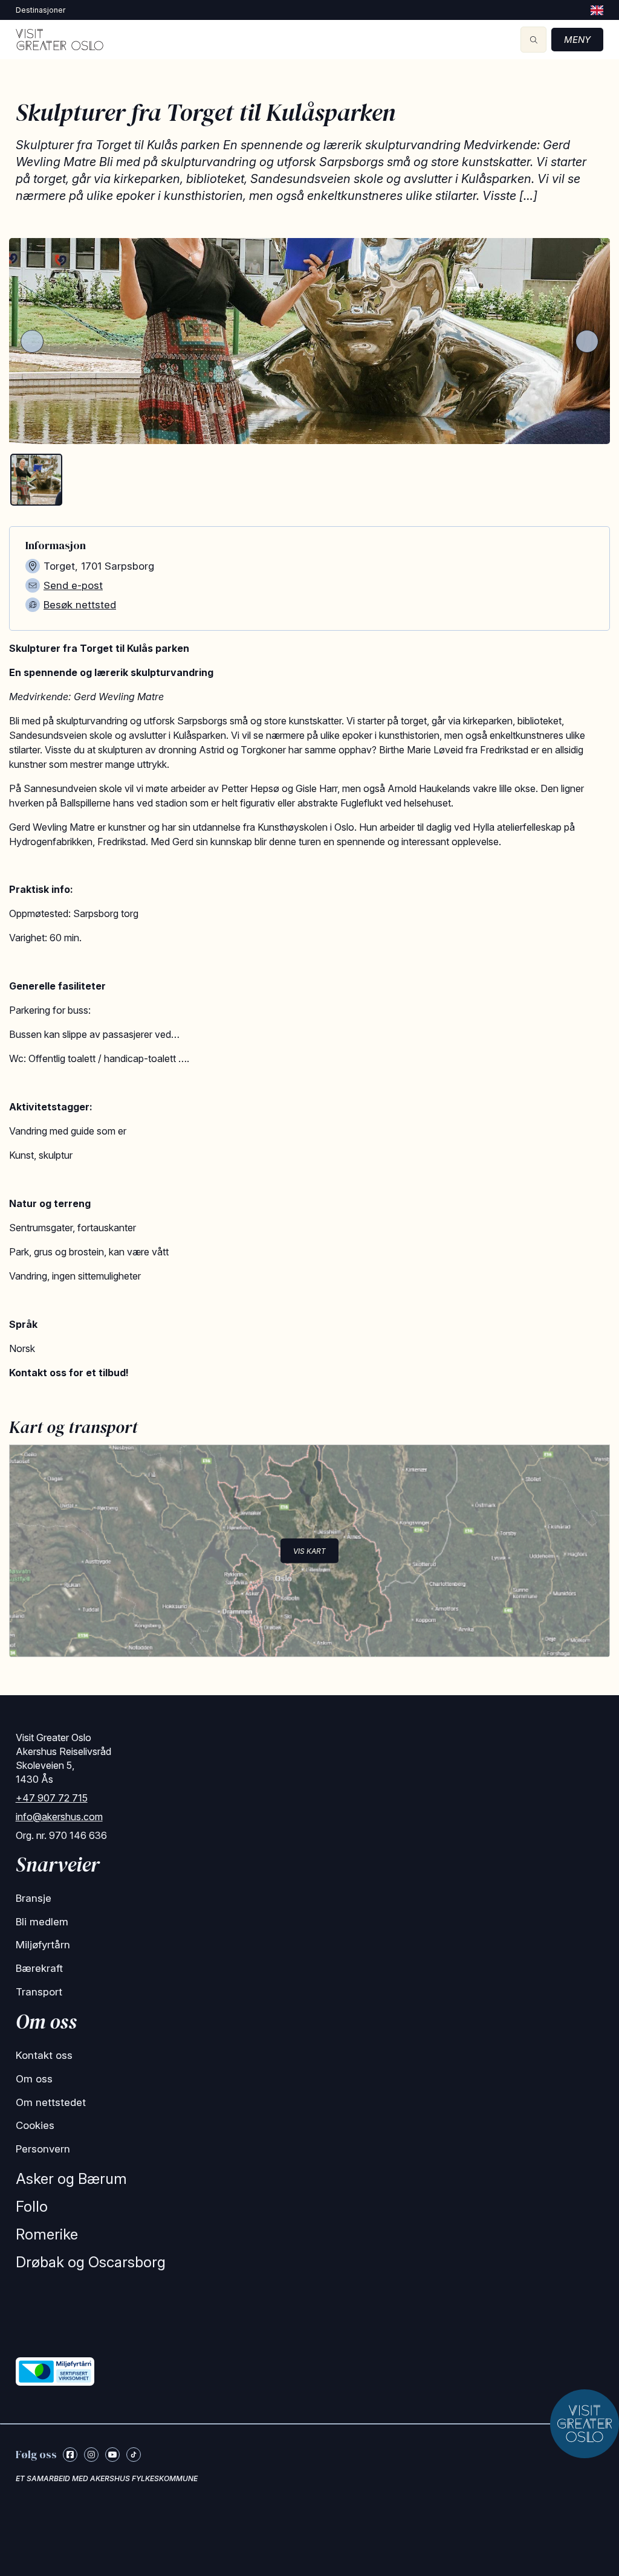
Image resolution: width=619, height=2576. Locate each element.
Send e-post (73, 585)
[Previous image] (32, 341)
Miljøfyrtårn (43, 1945)
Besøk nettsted (80, 605)
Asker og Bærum (71, 2179)
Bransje (34, 1898)
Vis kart (309, 1550)
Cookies (35, 2125)
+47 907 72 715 (52, 1798)
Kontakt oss (44, 2055)
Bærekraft (39, 1968)
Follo (32, 2207)
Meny (577, 40)
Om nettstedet (51, 2102)
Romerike (47, 2234)
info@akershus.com (59, 1817)
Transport (39, 1992)
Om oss (34, 2079)
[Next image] (587, 341)
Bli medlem (42, 1922)
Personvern (43, 2149)
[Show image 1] (36, 480)
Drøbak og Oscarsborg (91, 2262)
